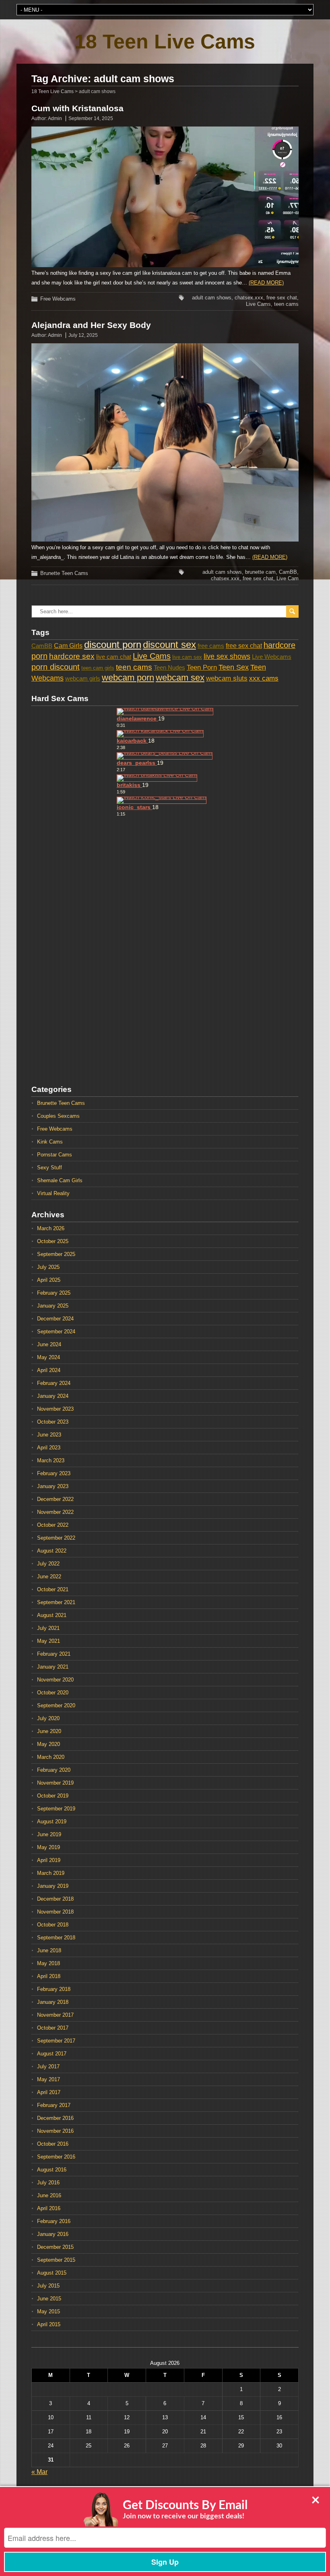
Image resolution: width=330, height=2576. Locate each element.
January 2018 (53, 2002)
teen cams (286, 304)
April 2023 (49, 1448)
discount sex (169, 645)
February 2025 (54, 1293)
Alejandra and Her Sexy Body (91, 325)
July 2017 (48, 2066)
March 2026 (51, 1228)
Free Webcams (58, 299)
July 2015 (48, 2286)
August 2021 (52, 1615)
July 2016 (48, 2183)
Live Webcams (272, 657)
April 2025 (49, 1280)
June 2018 (49, 1950)
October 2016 (53, 2144)
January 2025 (53, 1306)
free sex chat (282, 298)
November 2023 (55, 1409)
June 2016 (49, 2195)
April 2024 (49, 1370)
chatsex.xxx (249, 298)
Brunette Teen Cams (64, 573)
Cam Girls (68, 646)
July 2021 (48, 1628)
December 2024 (55, 1319)
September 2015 (56, 2260)
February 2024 (54, 1383)
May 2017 (48, 2079)
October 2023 (53, 1422)
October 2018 (53, 1925)
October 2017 (53, 2028)
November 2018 (55, 1912)
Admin (55, 118)
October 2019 (53, 1796)
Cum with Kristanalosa (77, 108)
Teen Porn (202, 667)
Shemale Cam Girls (60, 1180)
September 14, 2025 (91, 118)
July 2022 (48, 1564)
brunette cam (260, 572)
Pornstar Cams (55, 1155)
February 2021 (54, 1654)
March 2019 (51, 1873)
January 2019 (53, 1886)
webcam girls (83, 679)
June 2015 (49, 2299)
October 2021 (53, 1589)
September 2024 (56, 1332)
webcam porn (128, 678)
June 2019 (49, 1834)
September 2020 (56, 1705)
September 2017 (56, 2041)
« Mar (39, 2472)
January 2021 (53, 1667)
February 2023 (54, 1473)
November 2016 (55, 2131)
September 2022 (56, 1538)
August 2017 (52, 2054)
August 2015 (52, 2273)
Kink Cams (50, 1142)
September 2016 (56, 2157)
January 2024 (53, 1396)
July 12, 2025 (83, 335)
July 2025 (48, 1267)
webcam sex (180, 678)
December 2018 (55, 1899)
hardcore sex (72, 656)
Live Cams (258, 304)
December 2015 (55, 2247)
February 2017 (54, 2105)
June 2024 (49, 1344)
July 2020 (48, 1718)
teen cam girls (98, 668)
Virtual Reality (53, 1193)
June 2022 (49, 1577)
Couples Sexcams (58, 1116)
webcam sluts (227, 678)
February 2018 (54, 1989)
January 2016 (53, 2234)
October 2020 (53, 1693)
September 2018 (56, 1938)
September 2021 (56, 1602)
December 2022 (55, 1499)
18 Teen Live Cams (165, 42)
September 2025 (56, 1254)
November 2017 (55, 2015)
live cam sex (187, 657)
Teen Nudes (169, 668)
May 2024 (48, 1357)
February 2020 (54, 1770)
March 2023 (51, 1460)
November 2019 (55, 1783)
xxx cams (264, 678)
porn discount (56, 667)
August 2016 (52, 2170)
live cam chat (114, 657)
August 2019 (52, 1821)
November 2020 (55, 1680)
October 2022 (53, 1525)
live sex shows (227, 656)
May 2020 (48, 1744)
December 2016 (55, 2118)
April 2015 (49, 2324)
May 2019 (48, 1847)
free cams (211, 646)
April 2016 (49, 2208)
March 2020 (51, 1757)
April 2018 (49, 1976)
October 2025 (53, 1241)
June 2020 (49, 1731)
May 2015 (48, 2311)
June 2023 (49, 1435)
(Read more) (266, 283)
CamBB (288, 572)
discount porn (113, 645)
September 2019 (56, 1809)
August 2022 (52, 1551)
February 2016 (54, 2221)
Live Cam (288, 578)
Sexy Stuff (49, 1168)
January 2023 (53, 1486)
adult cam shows (212, 298)
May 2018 (48, 1963)
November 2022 (55, 1512)
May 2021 (48, 1641)
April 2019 (49, 1860)
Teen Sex (234, 667)
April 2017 (49, 2092)
